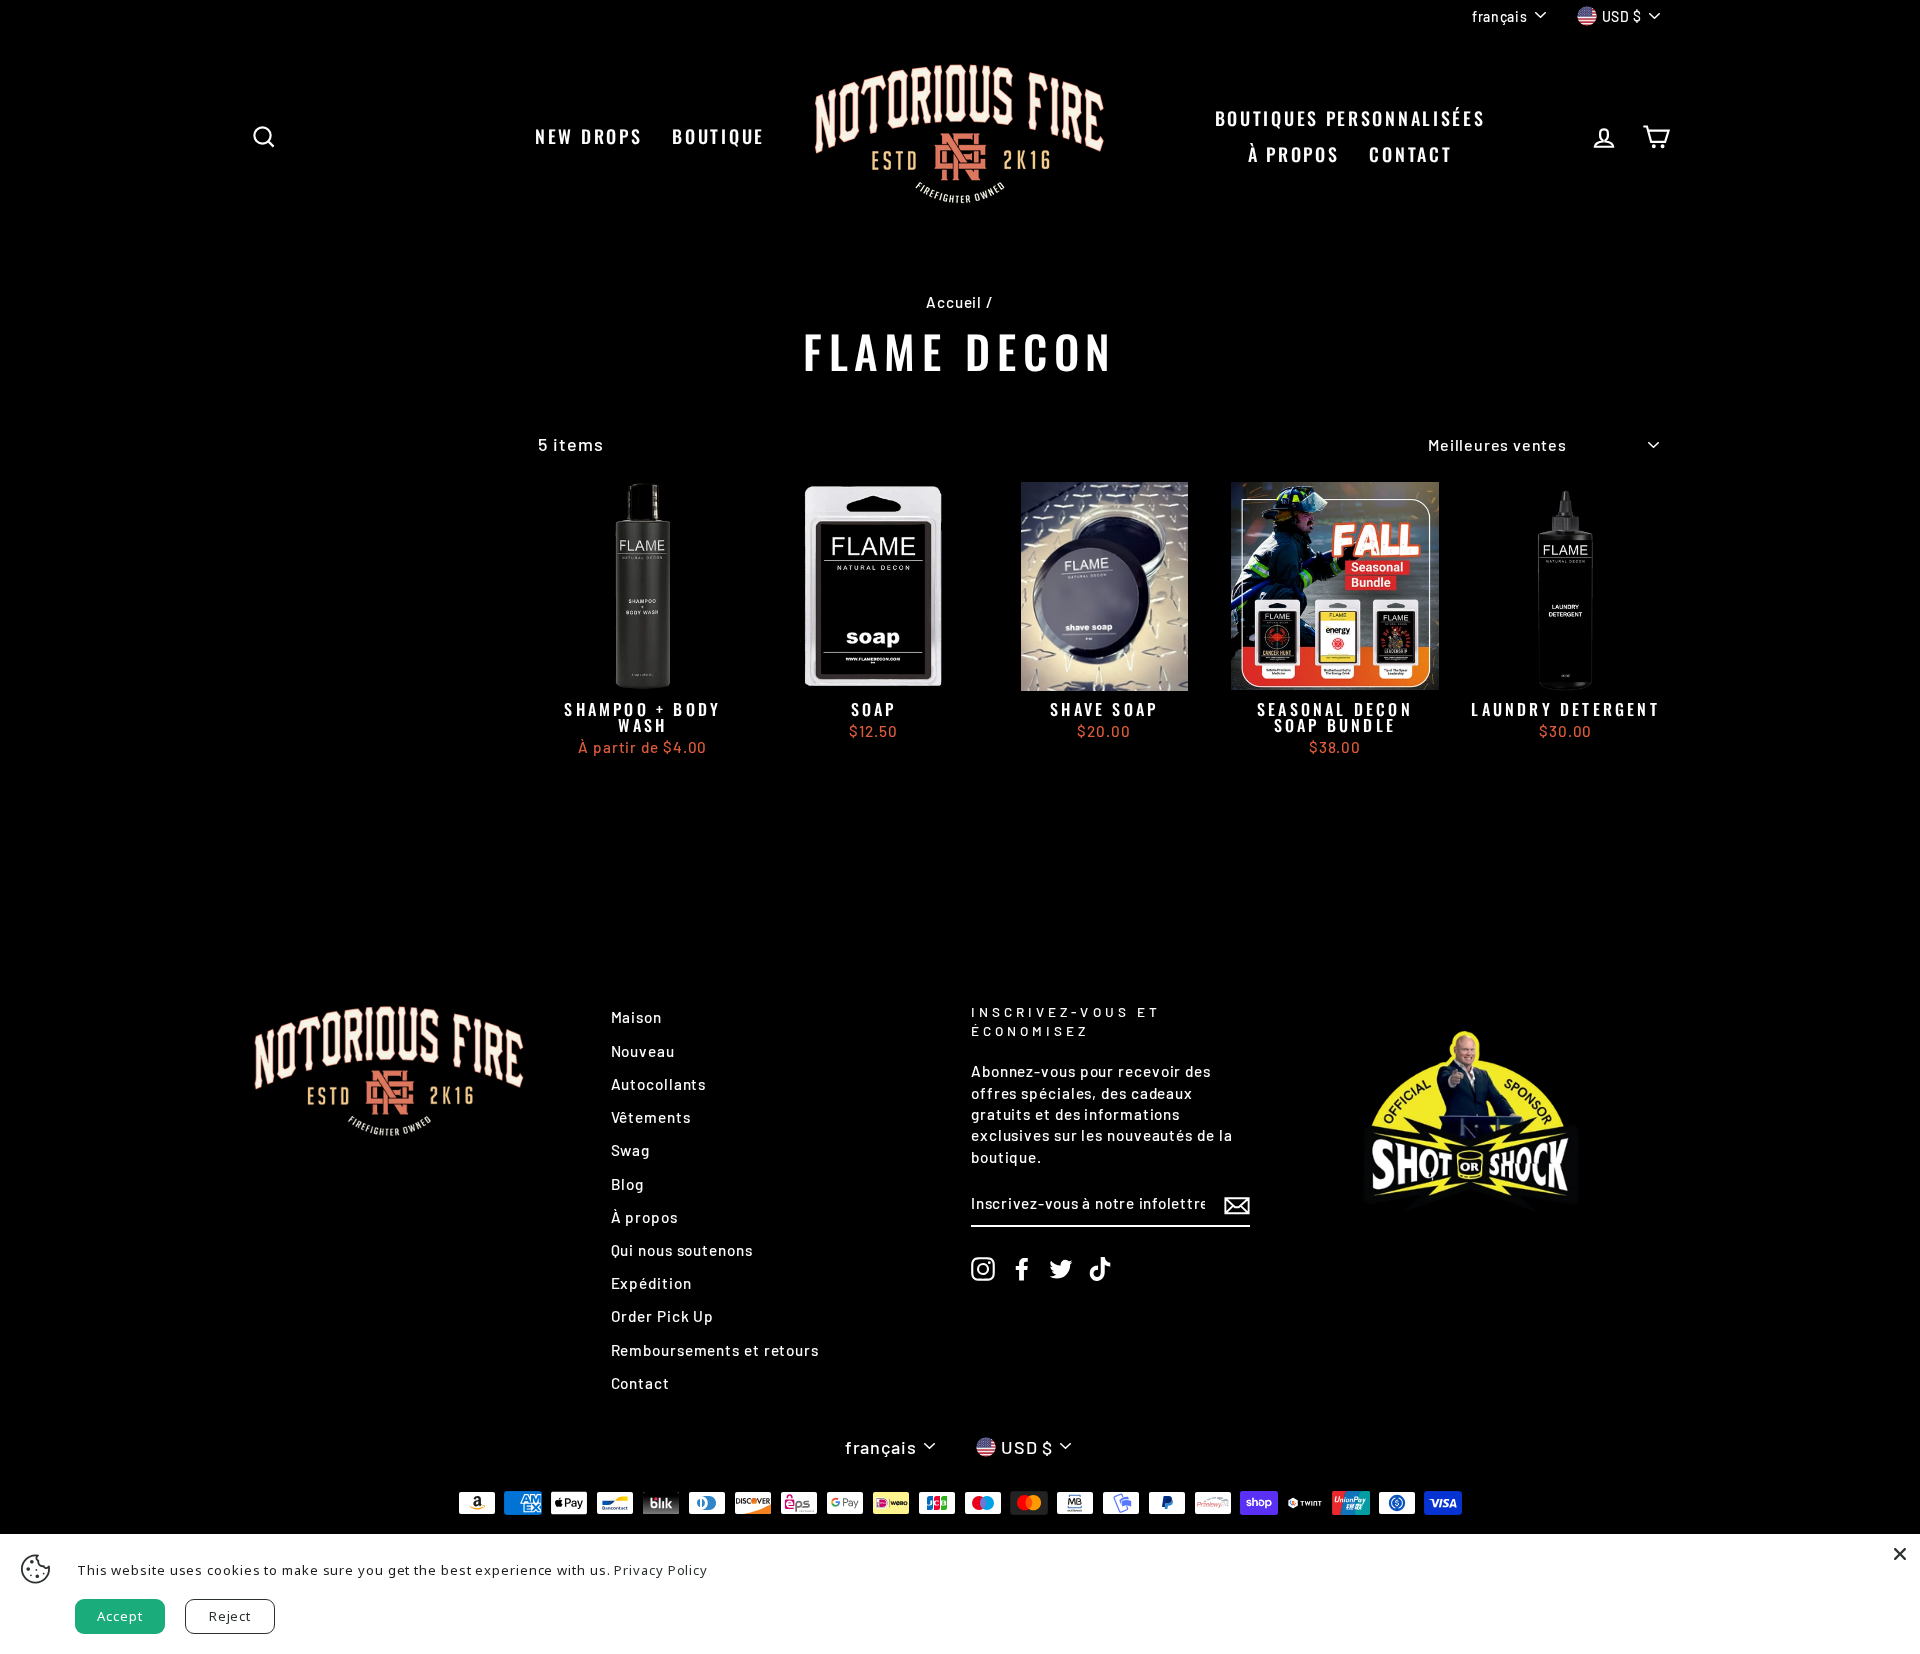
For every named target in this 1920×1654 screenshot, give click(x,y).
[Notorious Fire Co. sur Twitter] (1061, 1269)
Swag (631, 1150)
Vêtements (651, 1117)
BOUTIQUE (718, 136)
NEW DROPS (588, 136)
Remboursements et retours (715, 1350)
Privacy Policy (661, 1570)
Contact (640, 1383)
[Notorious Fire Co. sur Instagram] (983, 1269)
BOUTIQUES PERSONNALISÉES (1350, 118)
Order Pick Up (663, 1316)
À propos (1294, 154)
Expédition (651, 1283)
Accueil (954, 302)
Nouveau (643, 1051)
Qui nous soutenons (682, 1250)
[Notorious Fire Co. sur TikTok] (1100, 1269)
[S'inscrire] (1237, 1205)
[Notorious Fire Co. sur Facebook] (1022, 1269)
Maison (636, 1017)
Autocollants (659, 1084)
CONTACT (1410, 154)
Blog (628, 1184)
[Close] (1900, 1554)
